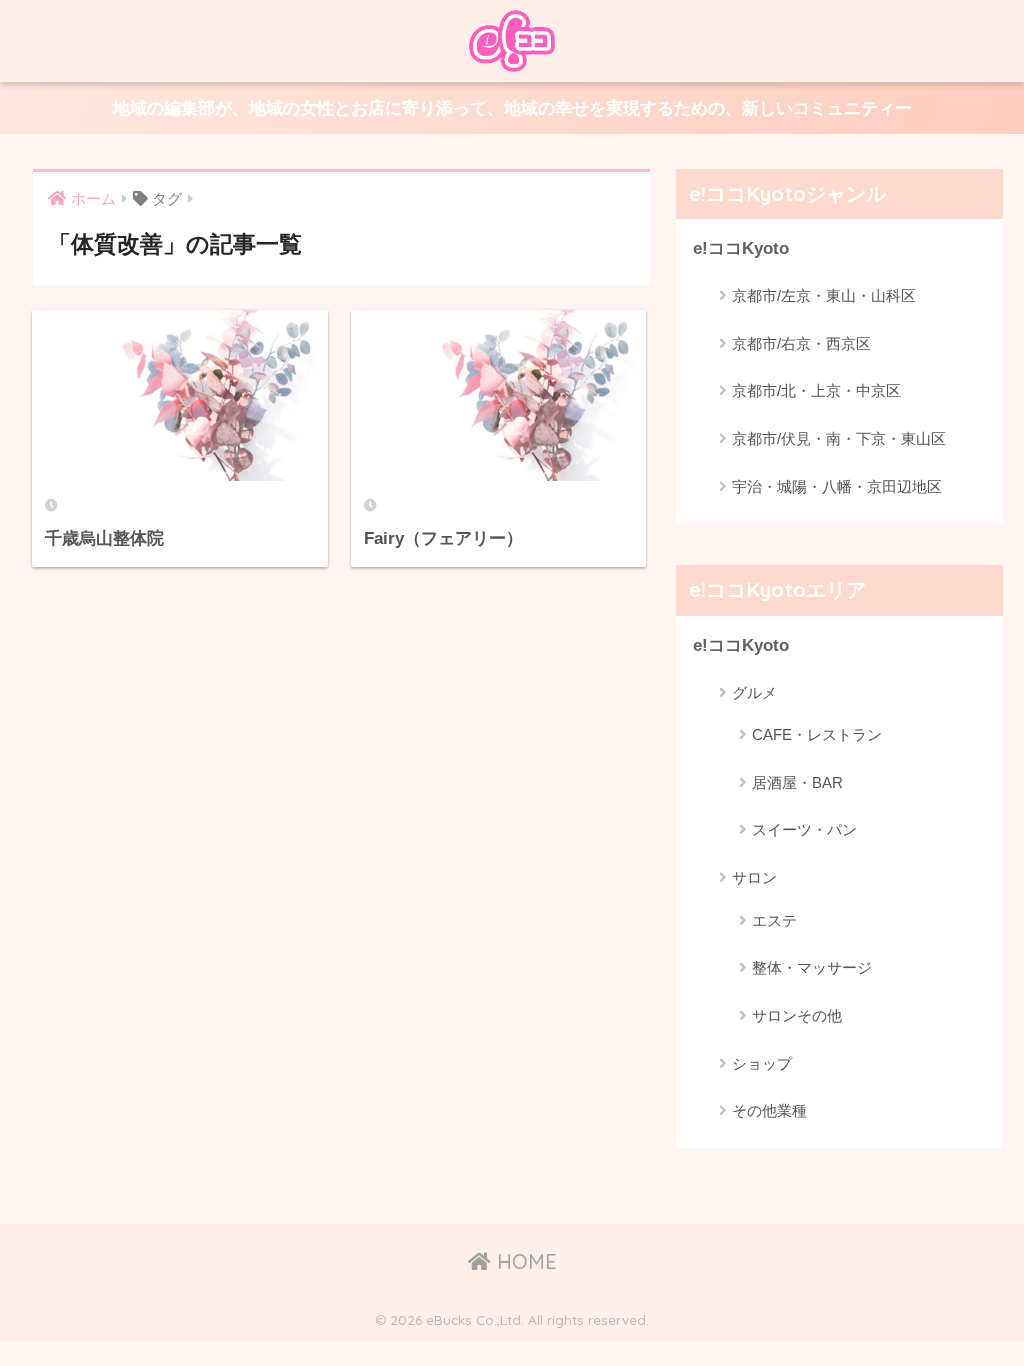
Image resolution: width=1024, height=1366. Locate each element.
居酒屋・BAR (797, 782)
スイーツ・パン (804, 829)
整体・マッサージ (812, 967)
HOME (524, 1261)
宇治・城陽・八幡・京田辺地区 (837, 486)
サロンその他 (797, 1015)
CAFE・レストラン (817, 734)
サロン (754, 877)
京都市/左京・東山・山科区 (824, 295)
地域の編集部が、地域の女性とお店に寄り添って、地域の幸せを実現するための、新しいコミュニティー (512, 108)
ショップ (762, 1063)
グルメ (754, 692)
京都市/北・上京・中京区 (816, 390)
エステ (774, 920)
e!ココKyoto (741, 248)
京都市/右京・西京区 (801, 343)
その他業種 (769, 1110)
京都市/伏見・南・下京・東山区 (839, 438)
